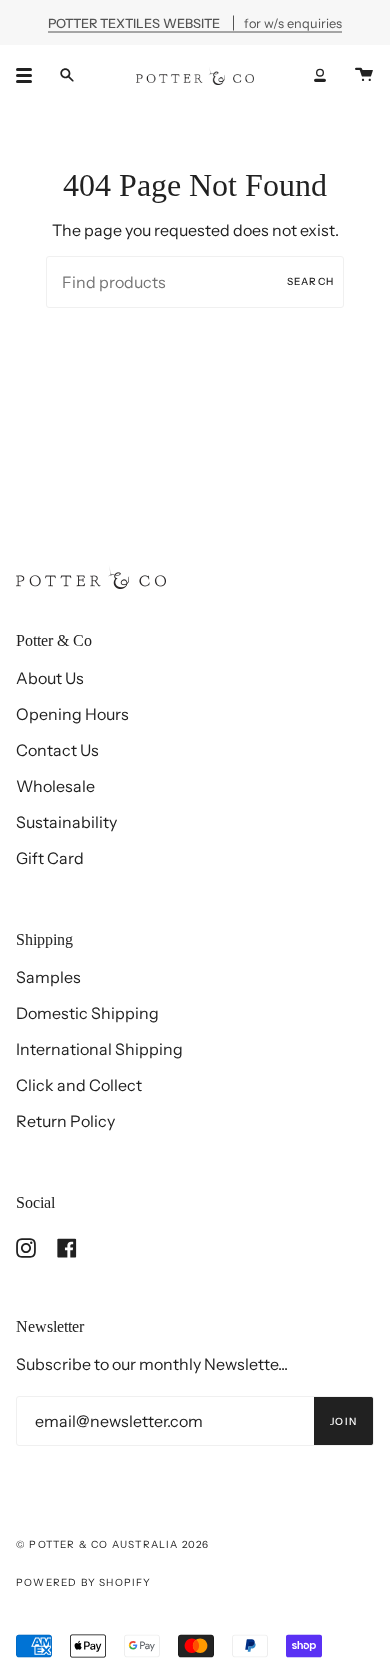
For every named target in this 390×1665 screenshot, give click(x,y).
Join (343, 1421)
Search (310, 281)
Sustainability (66, 822)
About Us (50, 678)
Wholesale (55, 786)
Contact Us (57, 750)
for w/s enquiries (195, 22)
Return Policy (65, 1121)
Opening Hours (72, 714)
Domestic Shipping (87, 1013)
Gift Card (50, 858)
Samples (48, 977)
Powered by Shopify (84, 1582)
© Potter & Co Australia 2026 (113, 1544)
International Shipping (99, 1049)
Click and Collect (79, 1085)
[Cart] (364, 75)
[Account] (320, 75)
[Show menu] (31, 75)
